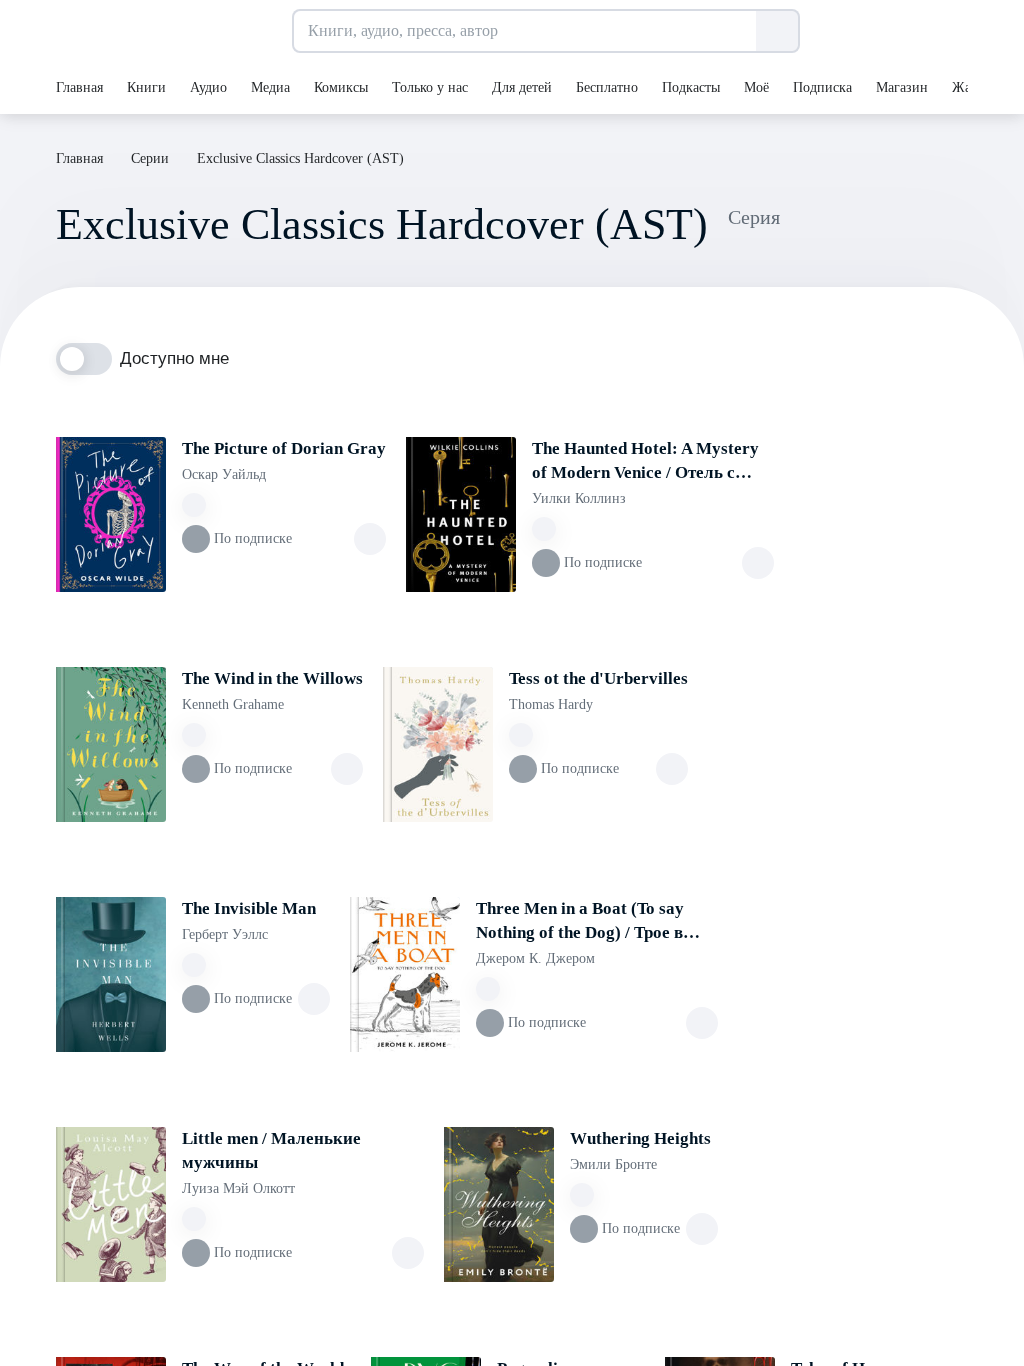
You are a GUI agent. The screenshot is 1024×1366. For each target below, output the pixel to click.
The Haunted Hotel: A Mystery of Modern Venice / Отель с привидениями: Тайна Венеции (645, 462)
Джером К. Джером (535, 958)
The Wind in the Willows (272, 678)
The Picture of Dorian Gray (284, 448)
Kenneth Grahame (233, 704)
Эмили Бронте (613, 1164)
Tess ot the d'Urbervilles (598, 678)
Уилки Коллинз (579, 498)
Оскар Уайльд (224, 474)
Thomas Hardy (551, 704)
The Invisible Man (249, 908)
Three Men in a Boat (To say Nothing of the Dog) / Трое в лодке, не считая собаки (580, 922)
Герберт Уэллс (225, 934)
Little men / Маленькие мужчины (271, 1150)
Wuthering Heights (640, 1138)
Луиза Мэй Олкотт (238, 1188)
